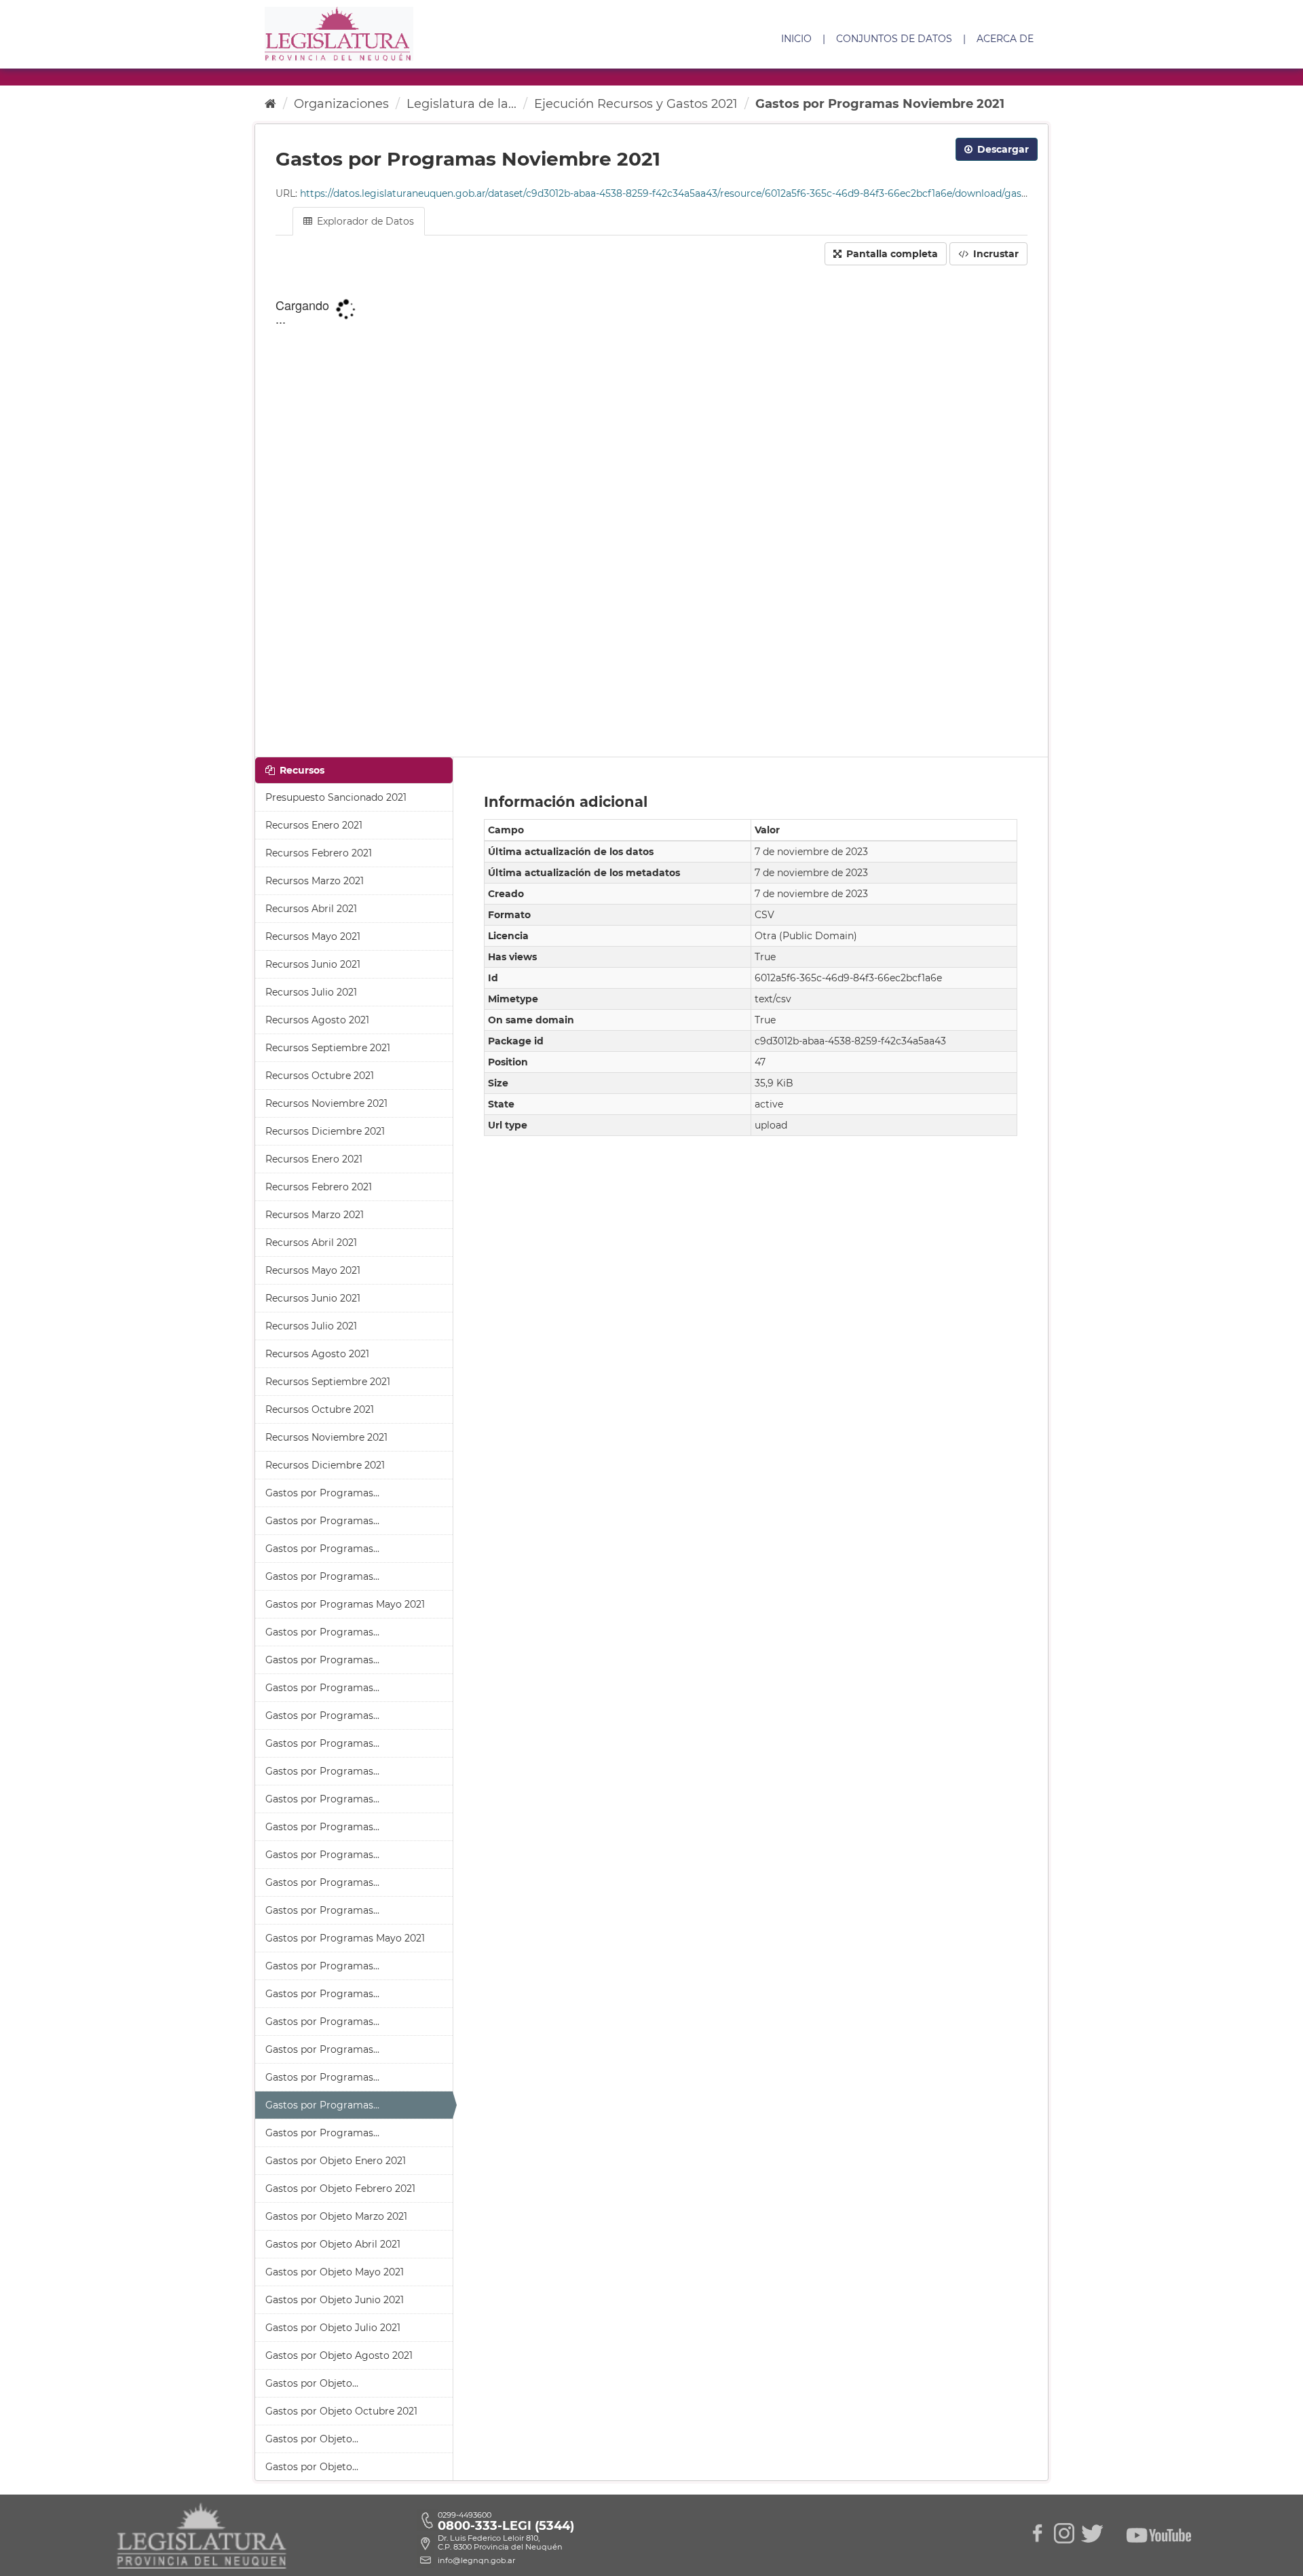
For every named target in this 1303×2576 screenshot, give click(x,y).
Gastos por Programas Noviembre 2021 (880, 104)
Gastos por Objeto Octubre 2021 (341, 2411)
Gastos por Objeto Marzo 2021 (336, 2216)
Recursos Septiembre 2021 (328, 1048)
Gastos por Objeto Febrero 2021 (340, 2189)
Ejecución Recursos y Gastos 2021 (636, 104)
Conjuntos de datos (894, 39)
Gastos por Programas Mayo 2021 (345, 1604)
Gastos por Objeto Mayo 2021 (335, 2272)
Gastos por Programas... (322, 1493)
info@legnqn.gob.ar (476, 2560)
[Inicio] (270, 104)
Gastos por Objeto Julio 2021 (333, 2328)
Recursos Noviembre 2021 (326, 1103)
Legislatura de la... (461, 104)
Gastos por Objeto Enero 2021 (336, 2161)
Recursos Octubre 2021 (320, 1076)
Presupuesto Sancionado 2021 (336, 797)
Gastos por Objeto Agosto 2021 (339, 2355)
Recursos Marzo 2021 (315, 881)
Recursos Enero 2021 (314, 825)
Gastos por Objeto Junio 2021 (335, 2300)
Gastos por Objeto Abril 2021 (333, 2244)
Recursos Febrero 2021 (319, 853)
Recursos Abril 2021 (311, 909)
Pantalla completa (891, 254)
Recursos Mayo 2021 (313, 936)
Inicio (796, 39)
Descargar (1002, 149)
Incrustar (995, 254)
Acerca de (1005, 39)
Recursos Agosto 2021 (317, 1020)
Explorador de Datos (364, 221)
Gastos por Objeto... (312, 2383)
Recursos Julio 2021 (311, 992)
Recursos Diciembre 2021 (325, 1131)
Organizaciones (341, 104)
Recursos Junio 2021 (313, 964)
